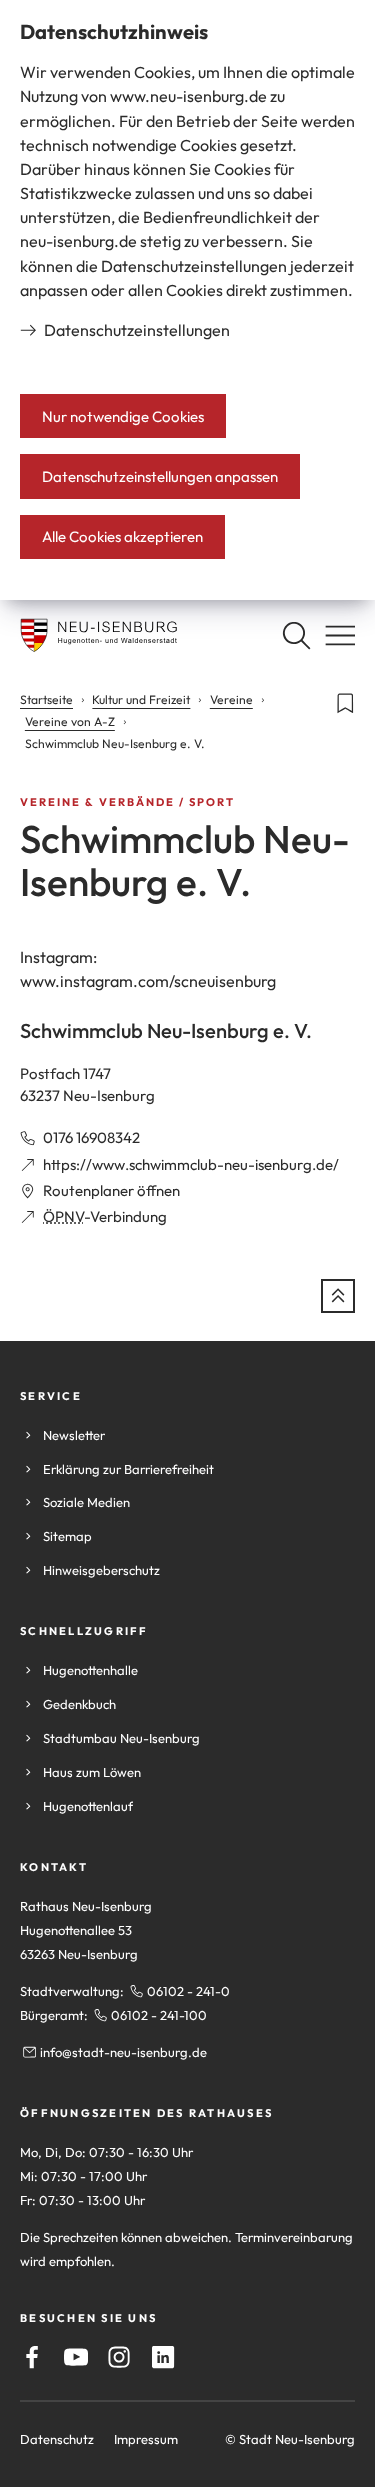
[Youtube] (76, 2357)
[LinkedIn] (163, 2357)
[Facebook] (32, 2357)
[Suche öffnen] (296, 635)
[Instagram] (119, 2357)
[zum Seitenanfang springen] (338, 1296)
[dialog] (187, 300)
